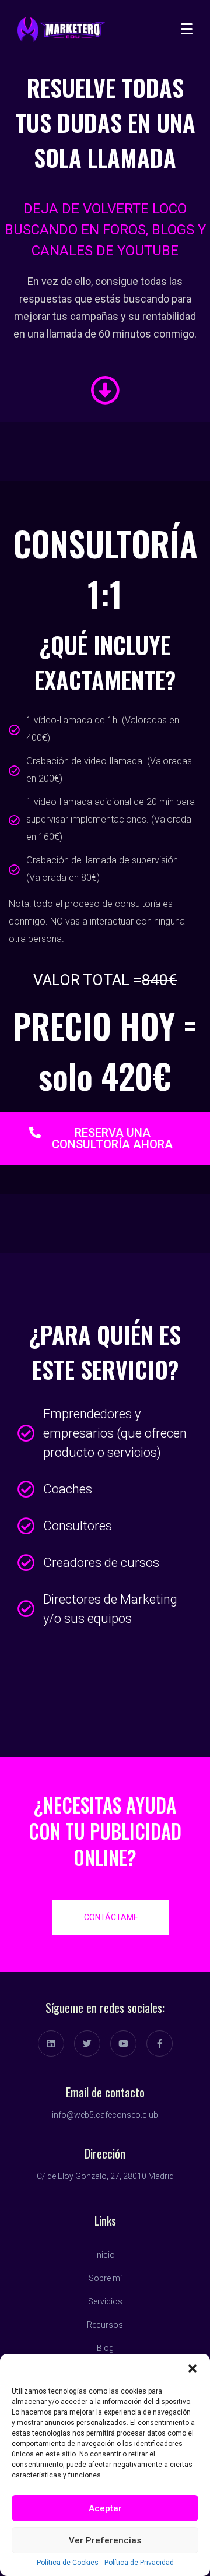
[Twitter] (87, 2043)
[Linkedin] (51, 2043)
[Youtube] (123, 2043)
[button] (192, 2368)
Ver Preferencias (105, 2540)
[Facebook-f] (160, 2043)
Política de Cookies (68, 2563)
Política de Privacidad (139, 2563)
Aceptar (105, 2508)
